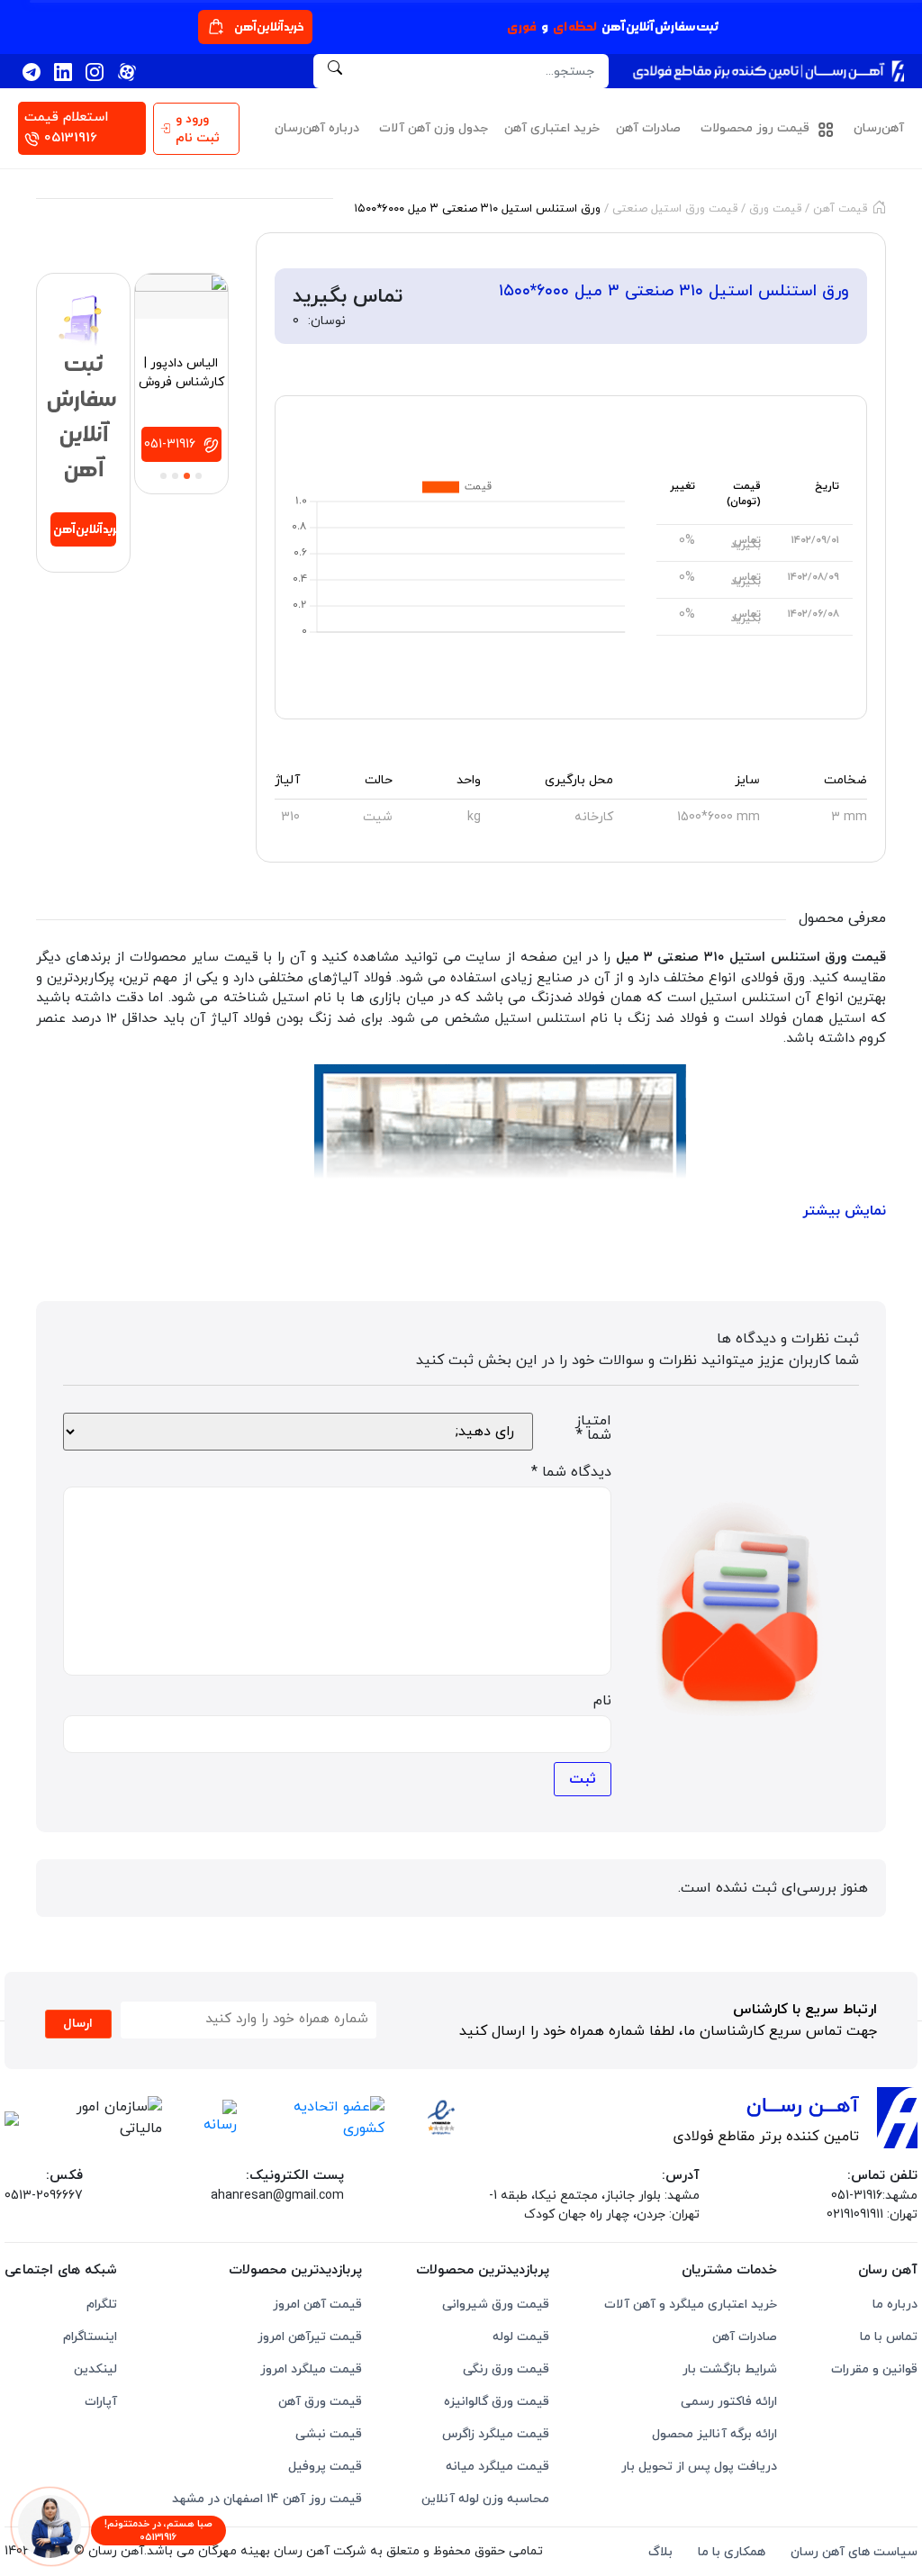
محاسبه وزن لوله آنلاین (485, 2499)
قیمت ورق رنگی (506, 2369)
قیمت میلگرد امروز (311, 2369)
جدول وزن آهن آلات (434, 128)
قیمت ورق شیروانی (496, 2305)
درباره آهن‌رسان (317, 128)
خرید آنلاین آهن (269, 27)
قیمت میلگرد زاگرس (496, 2434)
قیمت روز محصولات (757, 128)
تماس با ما (889, 2337)
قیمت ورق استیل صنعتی (675, 209)
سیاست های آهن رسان (854, 2552)
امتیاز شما (593, 1428)
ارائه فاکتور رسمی (729, 2402)
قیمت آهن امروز (317, 2305)
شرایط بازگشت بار (730, 2369)
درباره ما (895, 2305)
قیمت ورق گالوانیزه (497, 2402)
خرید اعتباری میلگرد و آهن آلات (691, 2305)
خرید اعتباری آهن (552, 128)
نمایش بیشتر (844, 1211)
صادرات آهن (648, 128)
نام (602, 1701)
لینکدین (95, 2369)
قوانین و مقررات (874, 2369)
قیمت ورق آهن (320, 2402)
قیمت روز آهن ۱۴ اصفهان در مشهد (267, 2499)
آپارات (101, 2402)
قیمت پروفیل (325, 2467)
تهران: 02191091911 (872, 2214)
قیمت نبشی (329, 2434)
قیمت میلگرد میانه (497, 2467)
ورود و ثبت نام (198, 129)
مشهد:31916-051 (874, 2196)
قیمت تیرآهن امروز (310, 2337)
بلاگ (660, 2552)
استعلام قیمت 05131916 (66, 128)
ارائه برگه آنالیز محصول (714, 2434)
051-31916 (172, 444)
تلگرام (102, 2305)
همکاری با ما (732, 2552)
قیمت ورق (775, 209)
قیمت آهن (840, 209)
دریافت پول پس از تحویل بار (699, 2467)
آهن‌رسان (879, 128)
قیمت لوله (521, 2337)
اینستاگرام (90, 2337)
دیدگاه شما (571, 1472)
